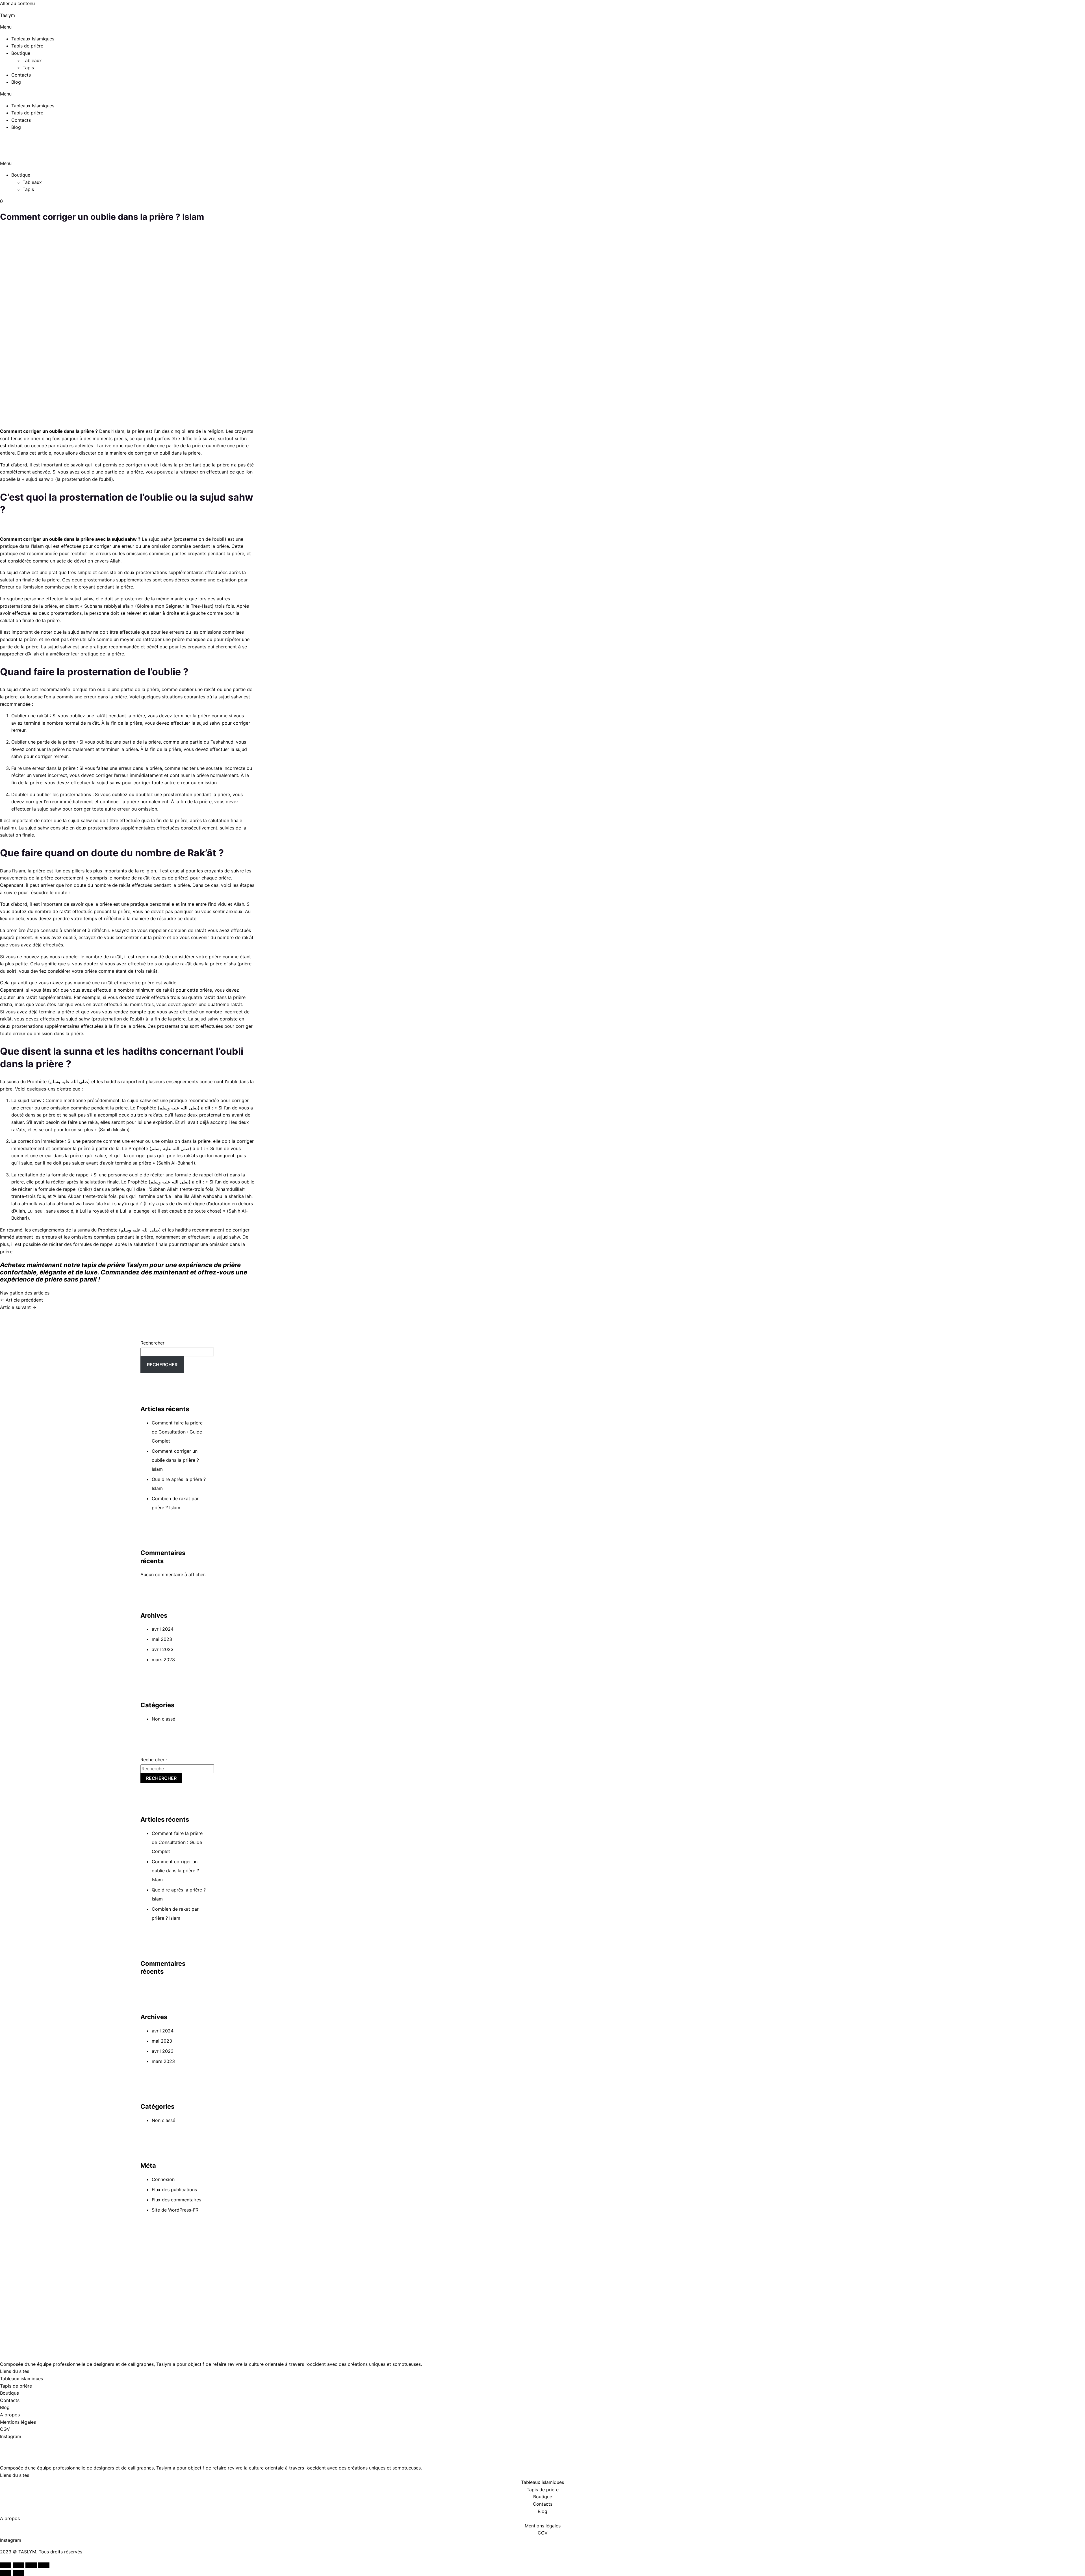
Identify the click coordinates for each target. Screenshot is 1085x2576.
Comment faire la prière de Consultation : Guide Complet (177, 1432)
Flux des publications (174, 2190)
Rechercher (152, 1343)
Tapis (28, 68)
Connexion (163, 2179)
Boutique (21, 53)
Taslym (7, 15)
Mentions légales (18, 2422)
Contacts (21, 75)
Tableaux (32, 60)
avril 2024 (163, 1629)
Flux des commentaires (176, 2200)
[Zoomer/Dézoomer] (6, 2565)
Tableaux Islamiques (33, 39)
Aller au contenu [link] (17, 3)
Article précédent (21, 1300)
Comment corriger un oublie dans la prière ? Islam (175, 1460)
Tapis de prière (27, 46)
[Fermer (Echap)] (44, 2565)
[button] (542, 27)
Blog (16, 82)
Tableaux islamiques (21, 2379)
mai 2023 (162, 1639)
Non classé (163, 1719)
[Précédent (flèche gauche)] (6, 2573)
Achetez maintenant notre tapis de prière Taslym (74, 1265)
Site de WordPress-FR (175, 2210)
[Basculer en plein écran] (18, 2565)
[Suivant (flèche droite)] (18, 2573)
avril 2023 (163, 1649)
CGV (5, 2429)
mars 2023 (163, 1660)
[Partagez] (31, 2565)
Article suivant (18, 1307)
